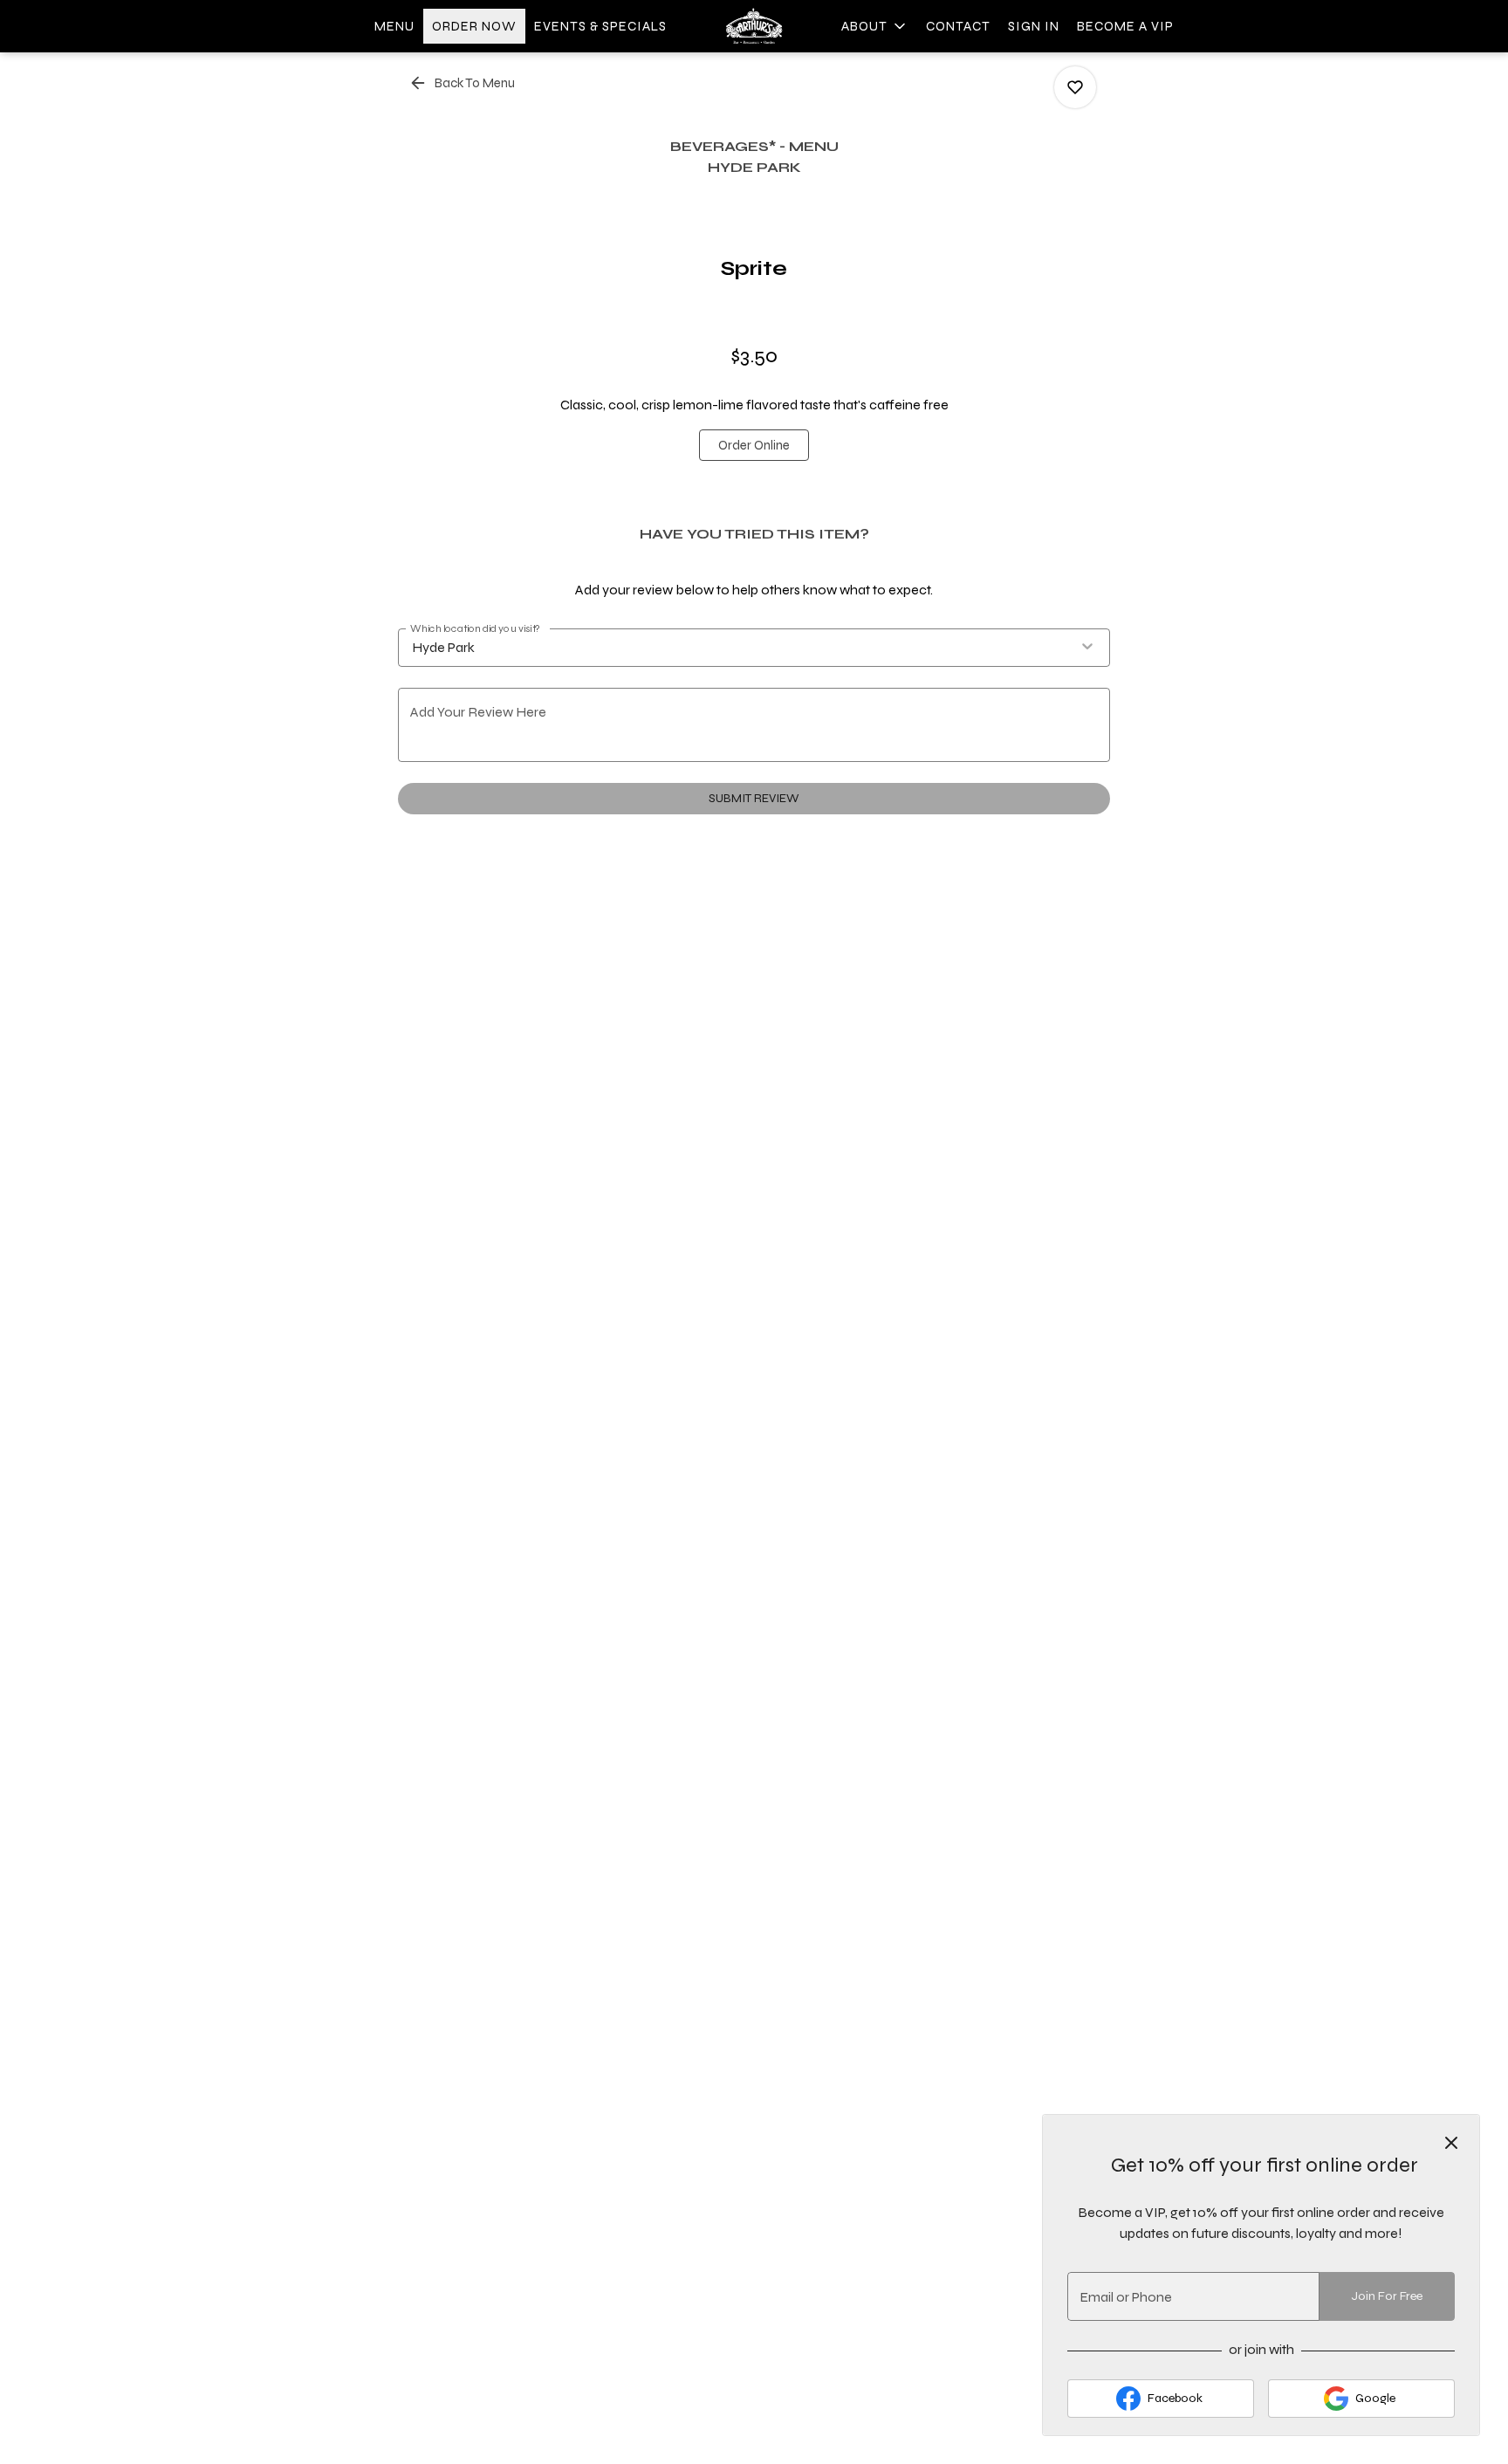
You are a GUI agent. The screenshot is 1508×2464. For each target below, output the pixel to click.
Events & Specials (600, 26)
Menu (394, 26)
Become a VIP (1125, 26)
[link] (754, 445)
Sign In (1034, 26)
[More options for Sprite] (1075, 87)
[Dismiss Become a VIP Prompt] (1451, 2143)
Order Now (474, 26)
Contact (958, 26)
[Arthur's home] (754, 26)
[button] (875, 26)
